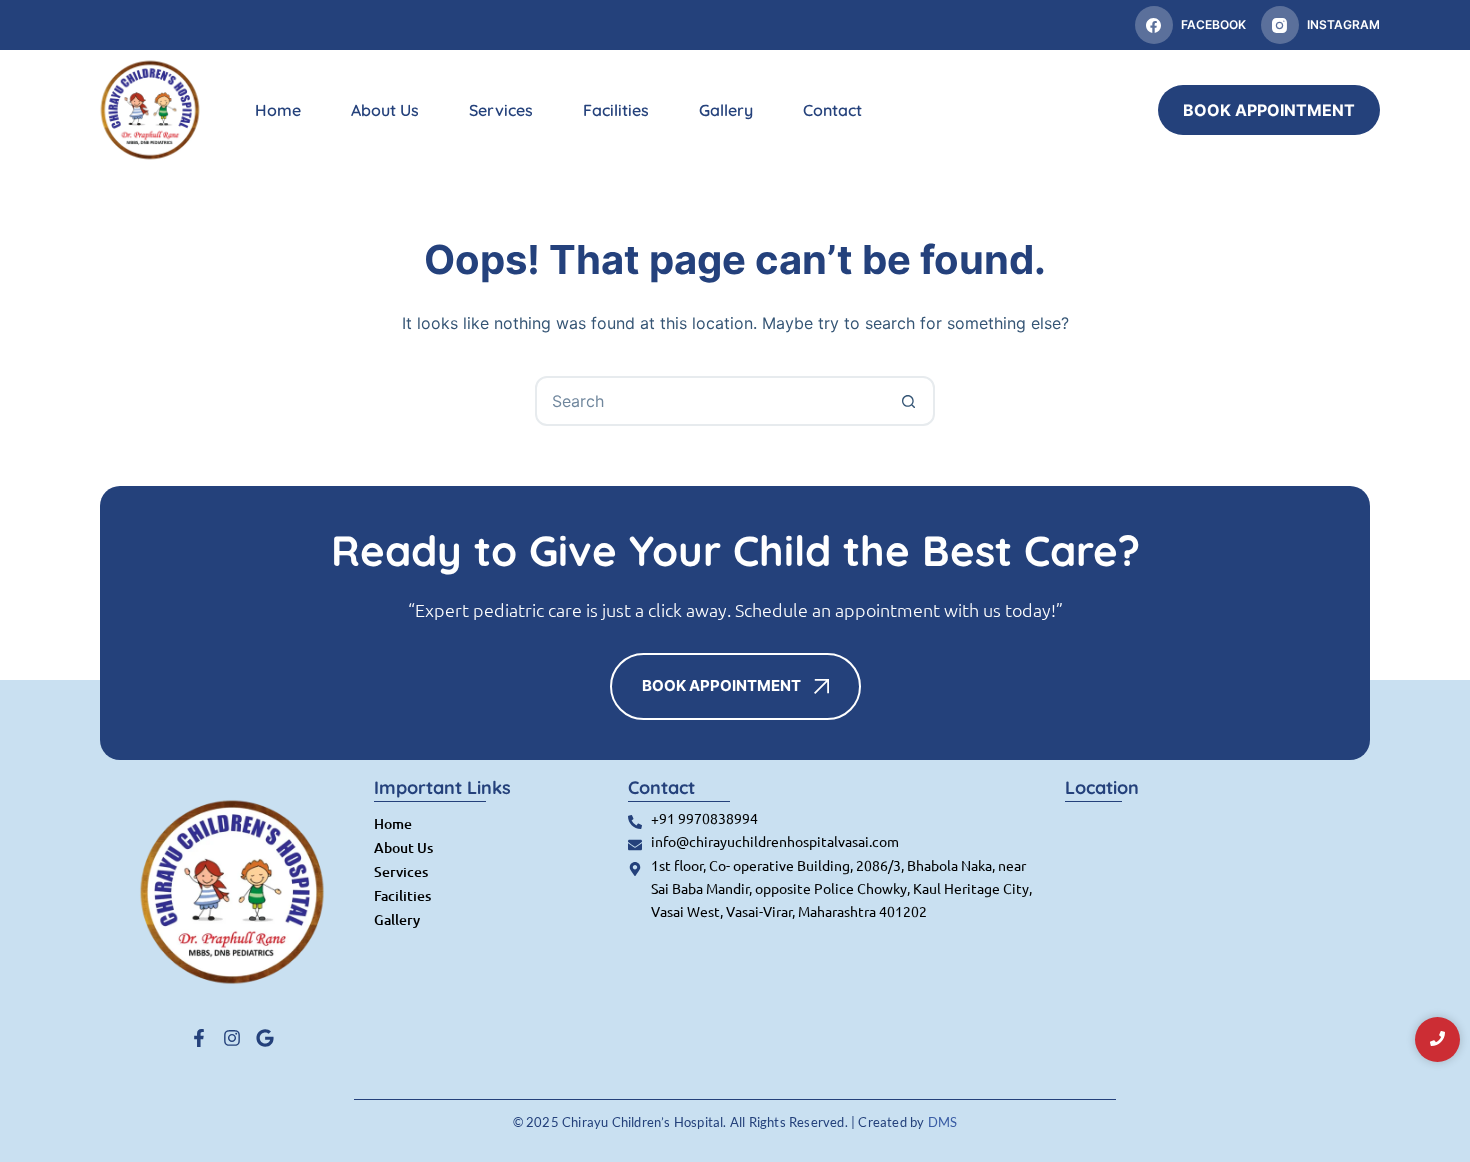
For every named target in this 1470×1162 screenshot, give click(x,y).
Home (278, 110)
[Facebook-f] (199, 1038)
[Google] (265, 1038)
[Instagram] (232, 1038)
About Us (385, 110)
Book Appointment (1269, 110)
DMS (943, 1122)
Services (501, 110)
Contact (832, 110)
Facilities (616, 110)
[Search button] (908, 401)
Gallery (726, 110)
